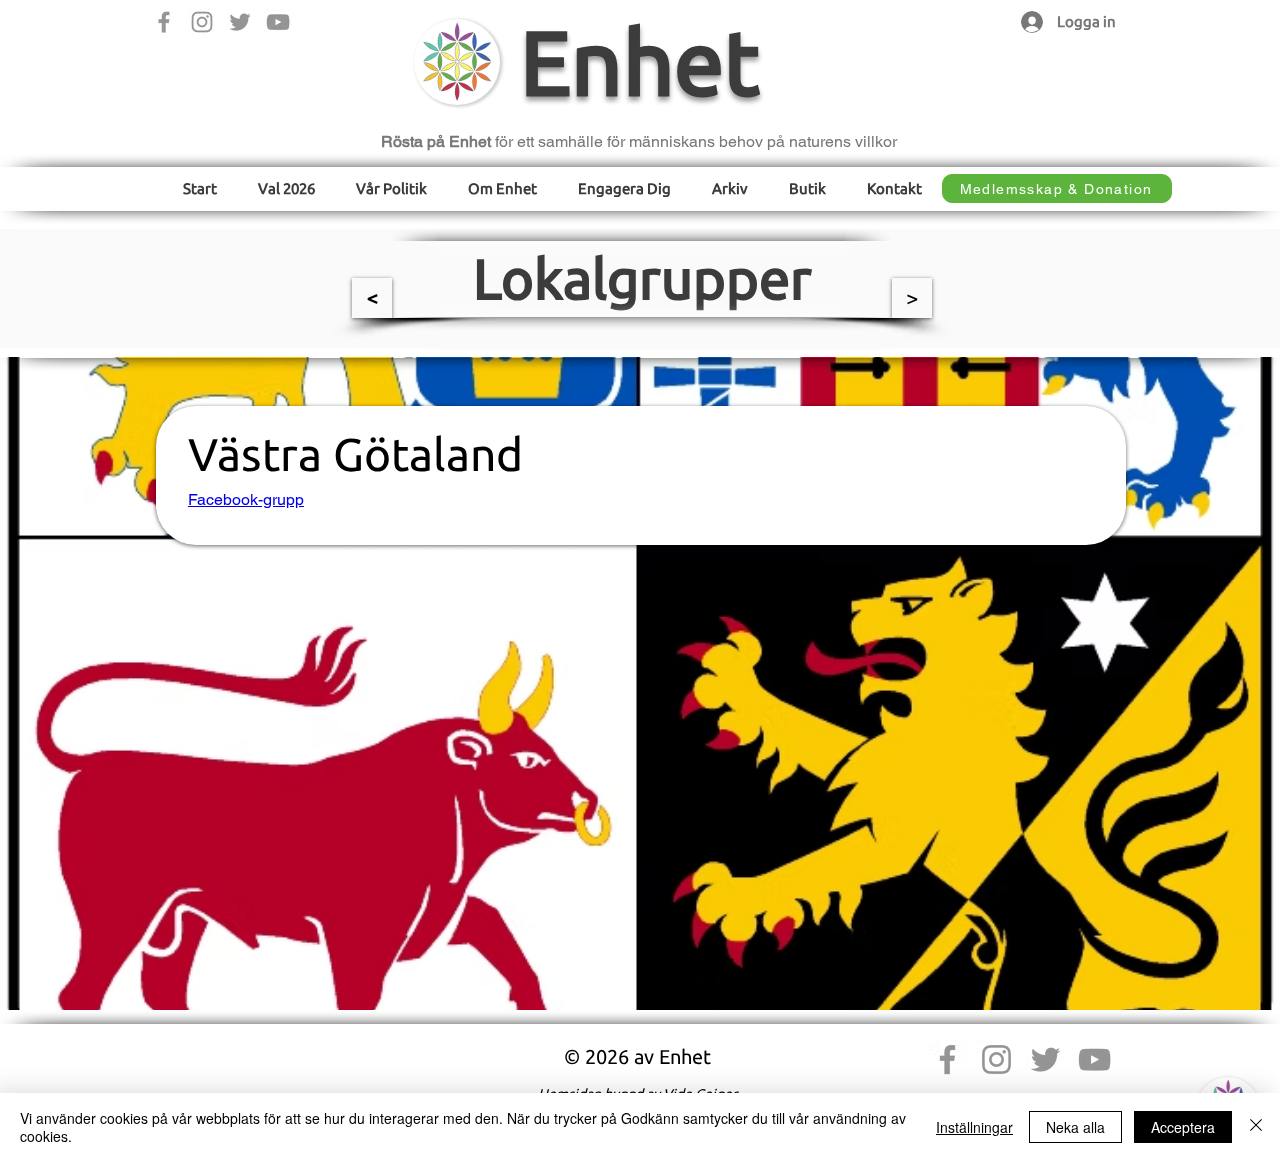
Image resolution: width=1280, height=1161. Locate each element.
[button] (392, 188)
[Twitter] (240, 22)
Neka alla (1075, 1127)
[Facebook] (164, 22)
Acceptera (1183, 1127)
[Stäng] (1256, 1127)
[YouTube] (278, 22)
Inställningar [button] (974, 1127)
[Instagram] (202, 22)
